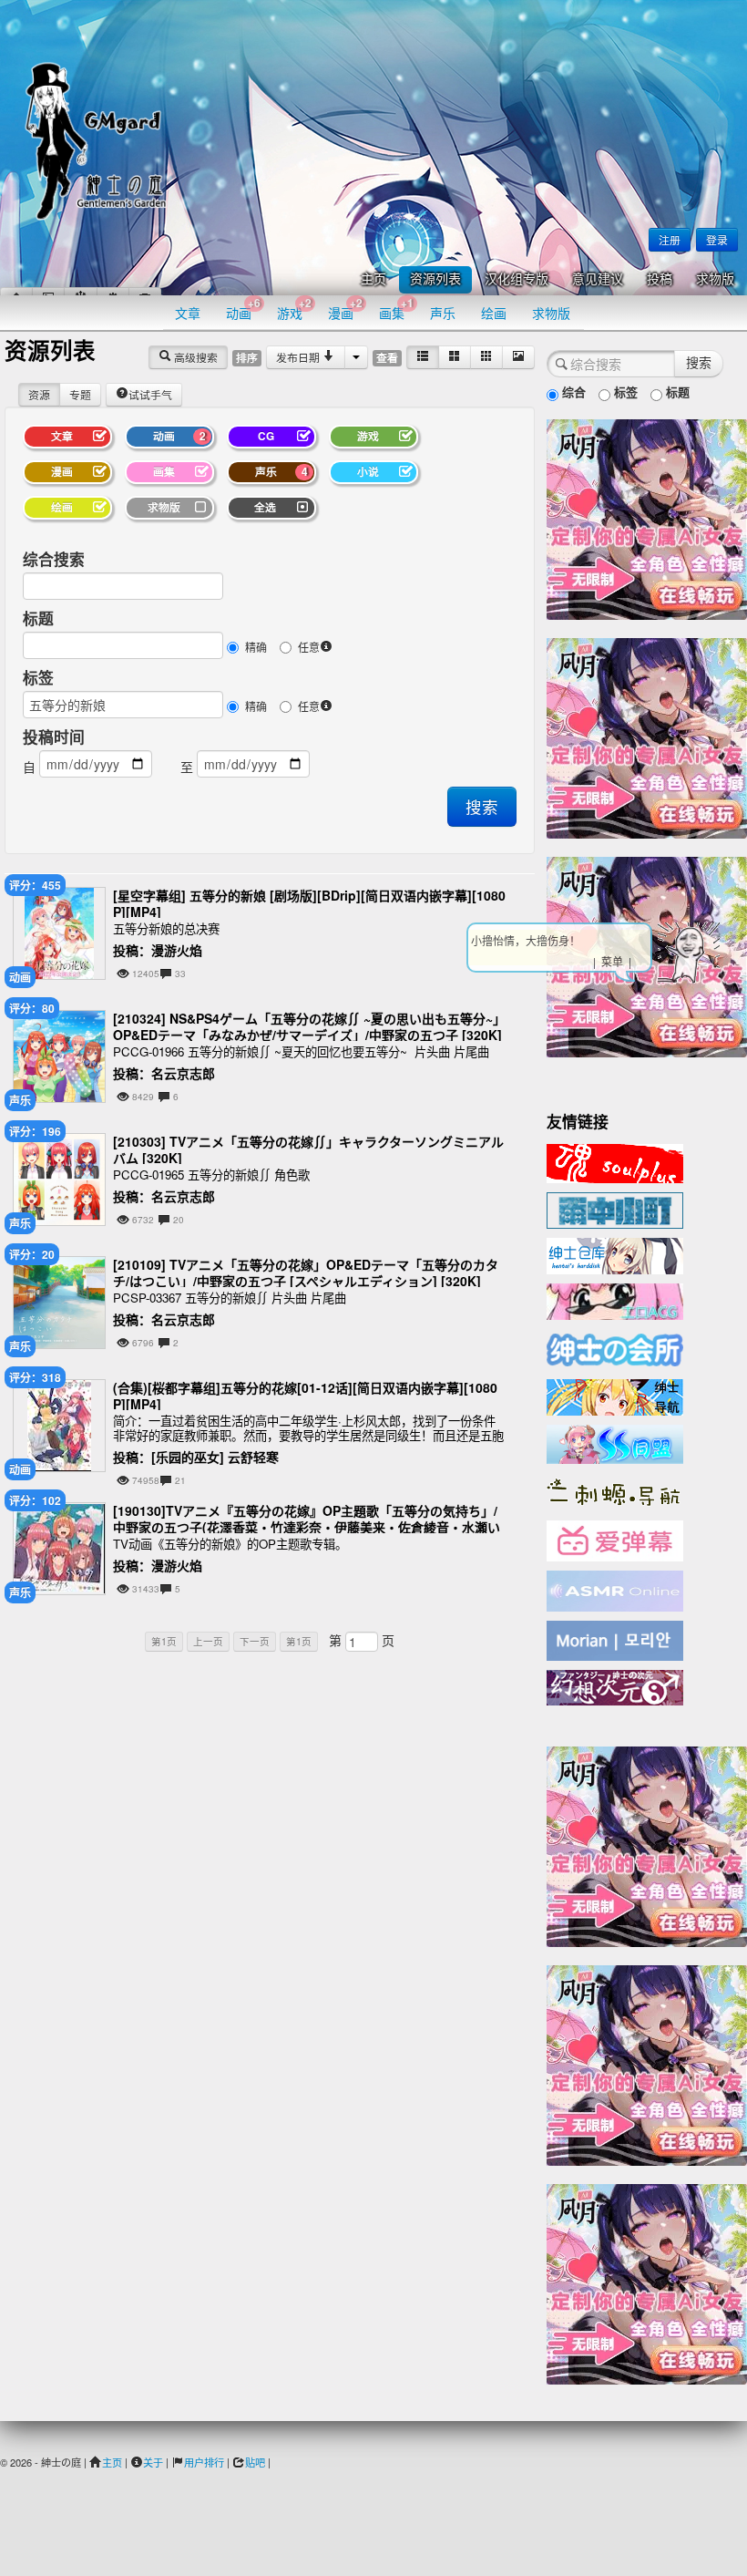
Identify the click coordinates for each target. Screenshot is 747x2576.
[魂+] (615, 1161)
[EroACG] (615, 1300)
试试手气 (150, 394)
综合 (572, 392)
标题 (38, 618)
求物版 (715, 279)
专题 (80, 394)
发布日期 (299, 357)
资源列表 (435, 279)
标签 (38, 677)
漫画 (345, 309)
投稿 (660, 279)
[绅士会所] (615, 1347)
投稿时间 (54, 737)
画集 (396, 309)
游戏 (294, 309)
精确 (256, 647)
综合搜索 (54, 559)
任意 (309, 647)
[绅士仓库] (615, 1254)
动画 (243, 309)
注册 (670, 239)
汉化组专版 (517, 279)
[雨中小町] (615, 1209)
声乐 (443, 313)
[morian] (615, 1639)
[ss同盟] (615, 1442)
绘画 (494, 313)
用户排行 (204, 2462)
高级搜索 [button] (194, 357)
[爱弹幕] (615, 1540)
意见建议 (598, 279)
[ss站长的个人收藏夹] (615, 1396)
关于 (153, 2462)
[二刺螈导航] (615, 1490)
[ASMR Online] (615, 1590)
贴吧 (255, 2462)
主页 (373, 279)
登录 (717, 239)
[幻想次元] (615, 1685)
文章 (188, 313)
